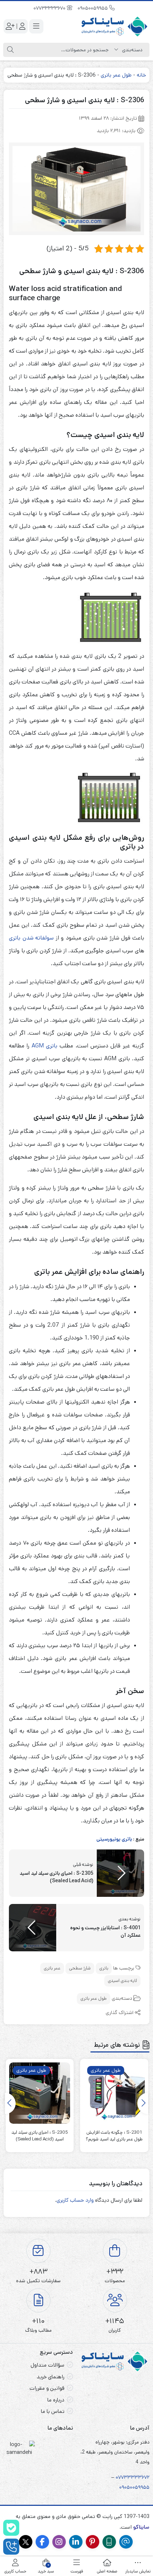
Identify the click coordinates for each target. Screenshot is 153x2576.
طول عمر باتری (116, 75)
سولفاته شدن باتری (31, 938)
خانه (141, 75)
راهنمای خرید (51, 2377)
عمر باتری (52, 1968)
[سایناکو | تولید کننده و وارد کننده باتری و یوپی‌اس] (115, 27)
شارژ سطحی (80, 1968)
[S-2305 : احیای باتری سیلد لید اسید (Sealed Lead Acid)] (40, 2093)
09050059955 (93, 8)
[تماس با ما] (11, 2547)
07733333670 (50, 8)
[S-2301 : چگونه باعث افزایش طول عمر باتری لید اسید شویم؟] (114, 2093)
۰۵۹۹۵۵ (141, 2487)
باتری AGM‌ (44, 1046)
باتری (104, 1968)
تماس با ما (53, 2411)
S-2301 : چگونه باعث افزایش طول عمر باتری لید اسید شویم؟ (114, 2136)
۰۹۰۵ (125, 2487)
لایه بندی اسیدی (122, 1981)
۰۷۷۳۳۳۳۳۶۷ (131, 2477)
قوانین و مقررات (47, 2388)
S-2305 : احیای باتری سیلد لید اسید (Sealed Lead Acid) (40, 2136)
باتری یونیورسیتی (114, 1839)
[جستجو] (10, 50)
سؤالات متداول (48, 2365)
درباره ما (56, 2400)
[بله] (11, 2528)
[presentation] (143, 2103)
